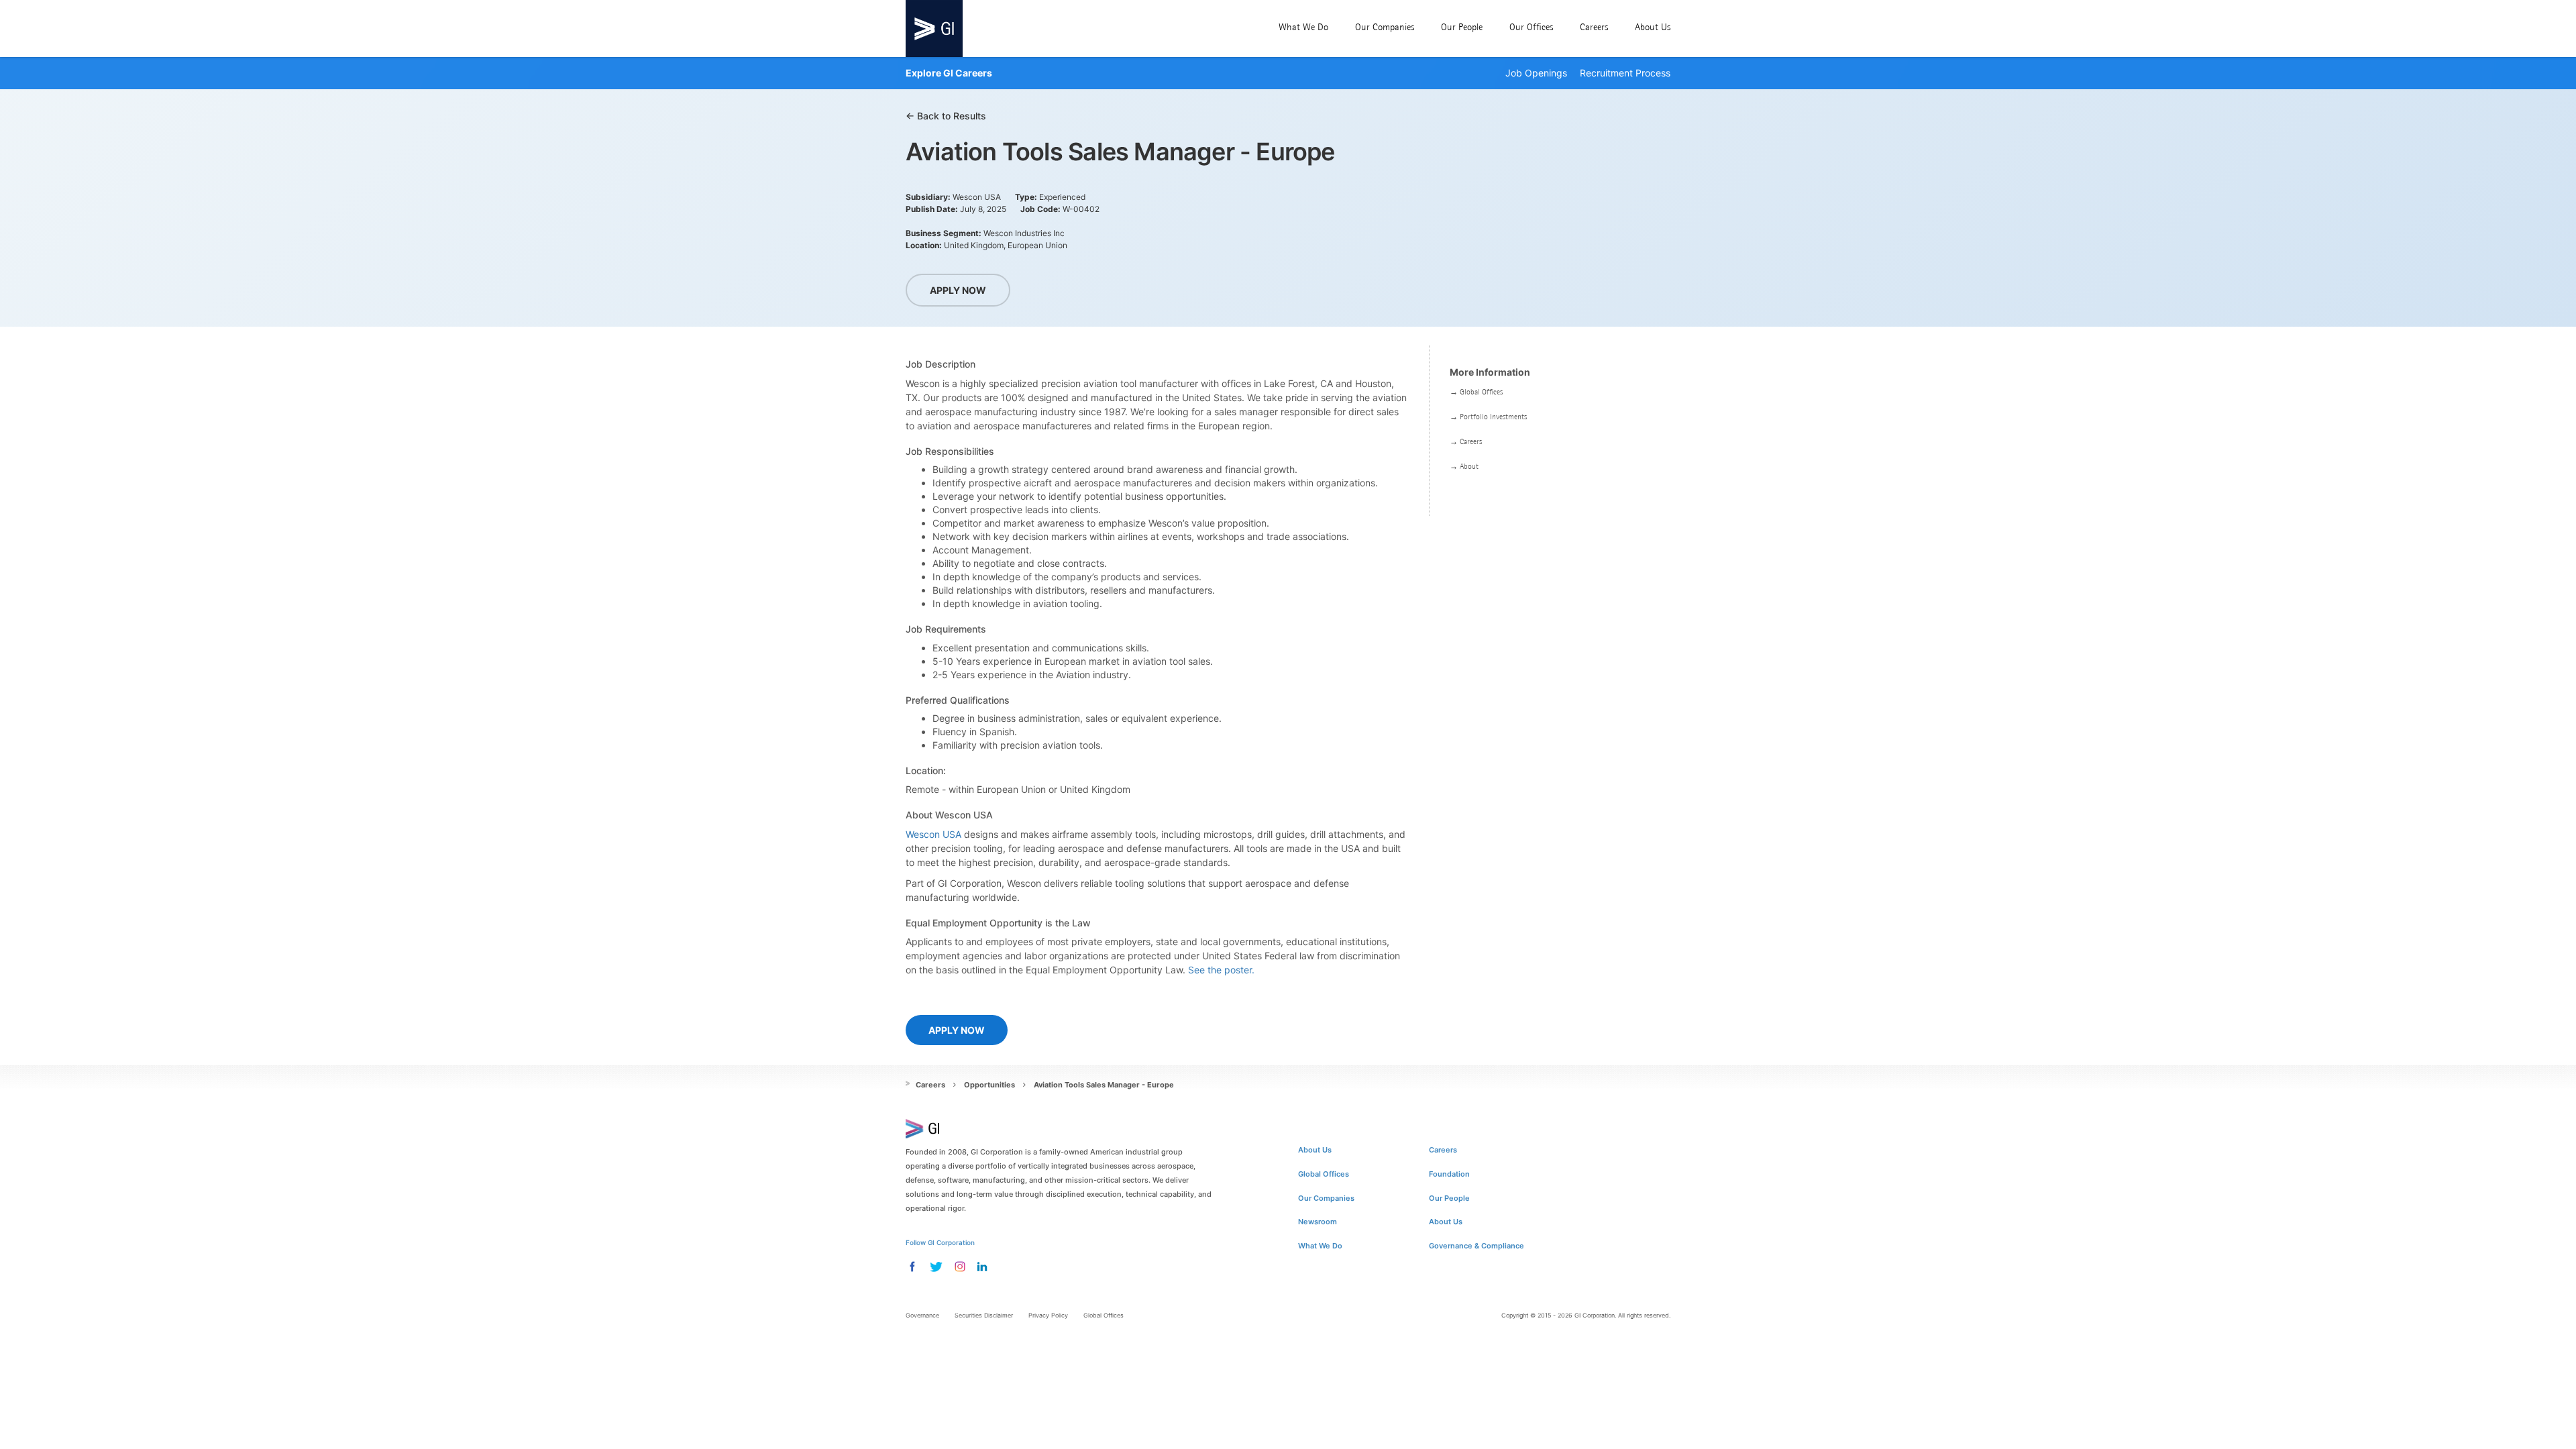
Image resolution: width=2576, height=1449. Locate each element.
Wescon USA (933, 834)
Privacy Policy (1048, 1315)
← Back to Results (946, 116)
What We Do (1303, 27)
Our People (1462, 27)
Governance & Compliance (1477, 1246)
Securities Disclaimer (984, 1315)
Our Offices (1531, 27)
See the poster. (1221, 970)
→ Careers (1466, 441)
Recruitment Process (1625, 73)
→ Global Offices (1476, 392)
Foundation (1449, 1174)
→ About (1464, 466)
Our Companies (1385, 27)
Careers (1594, 27)
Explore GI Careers (949, 73)
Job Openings (1536, 73)
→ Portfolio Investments (1488, 417)
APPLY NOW (958, 290)
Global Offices (1324, 1174)
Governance (922, 1315)
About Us (1653, 27)
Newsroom (1318, 1222)
